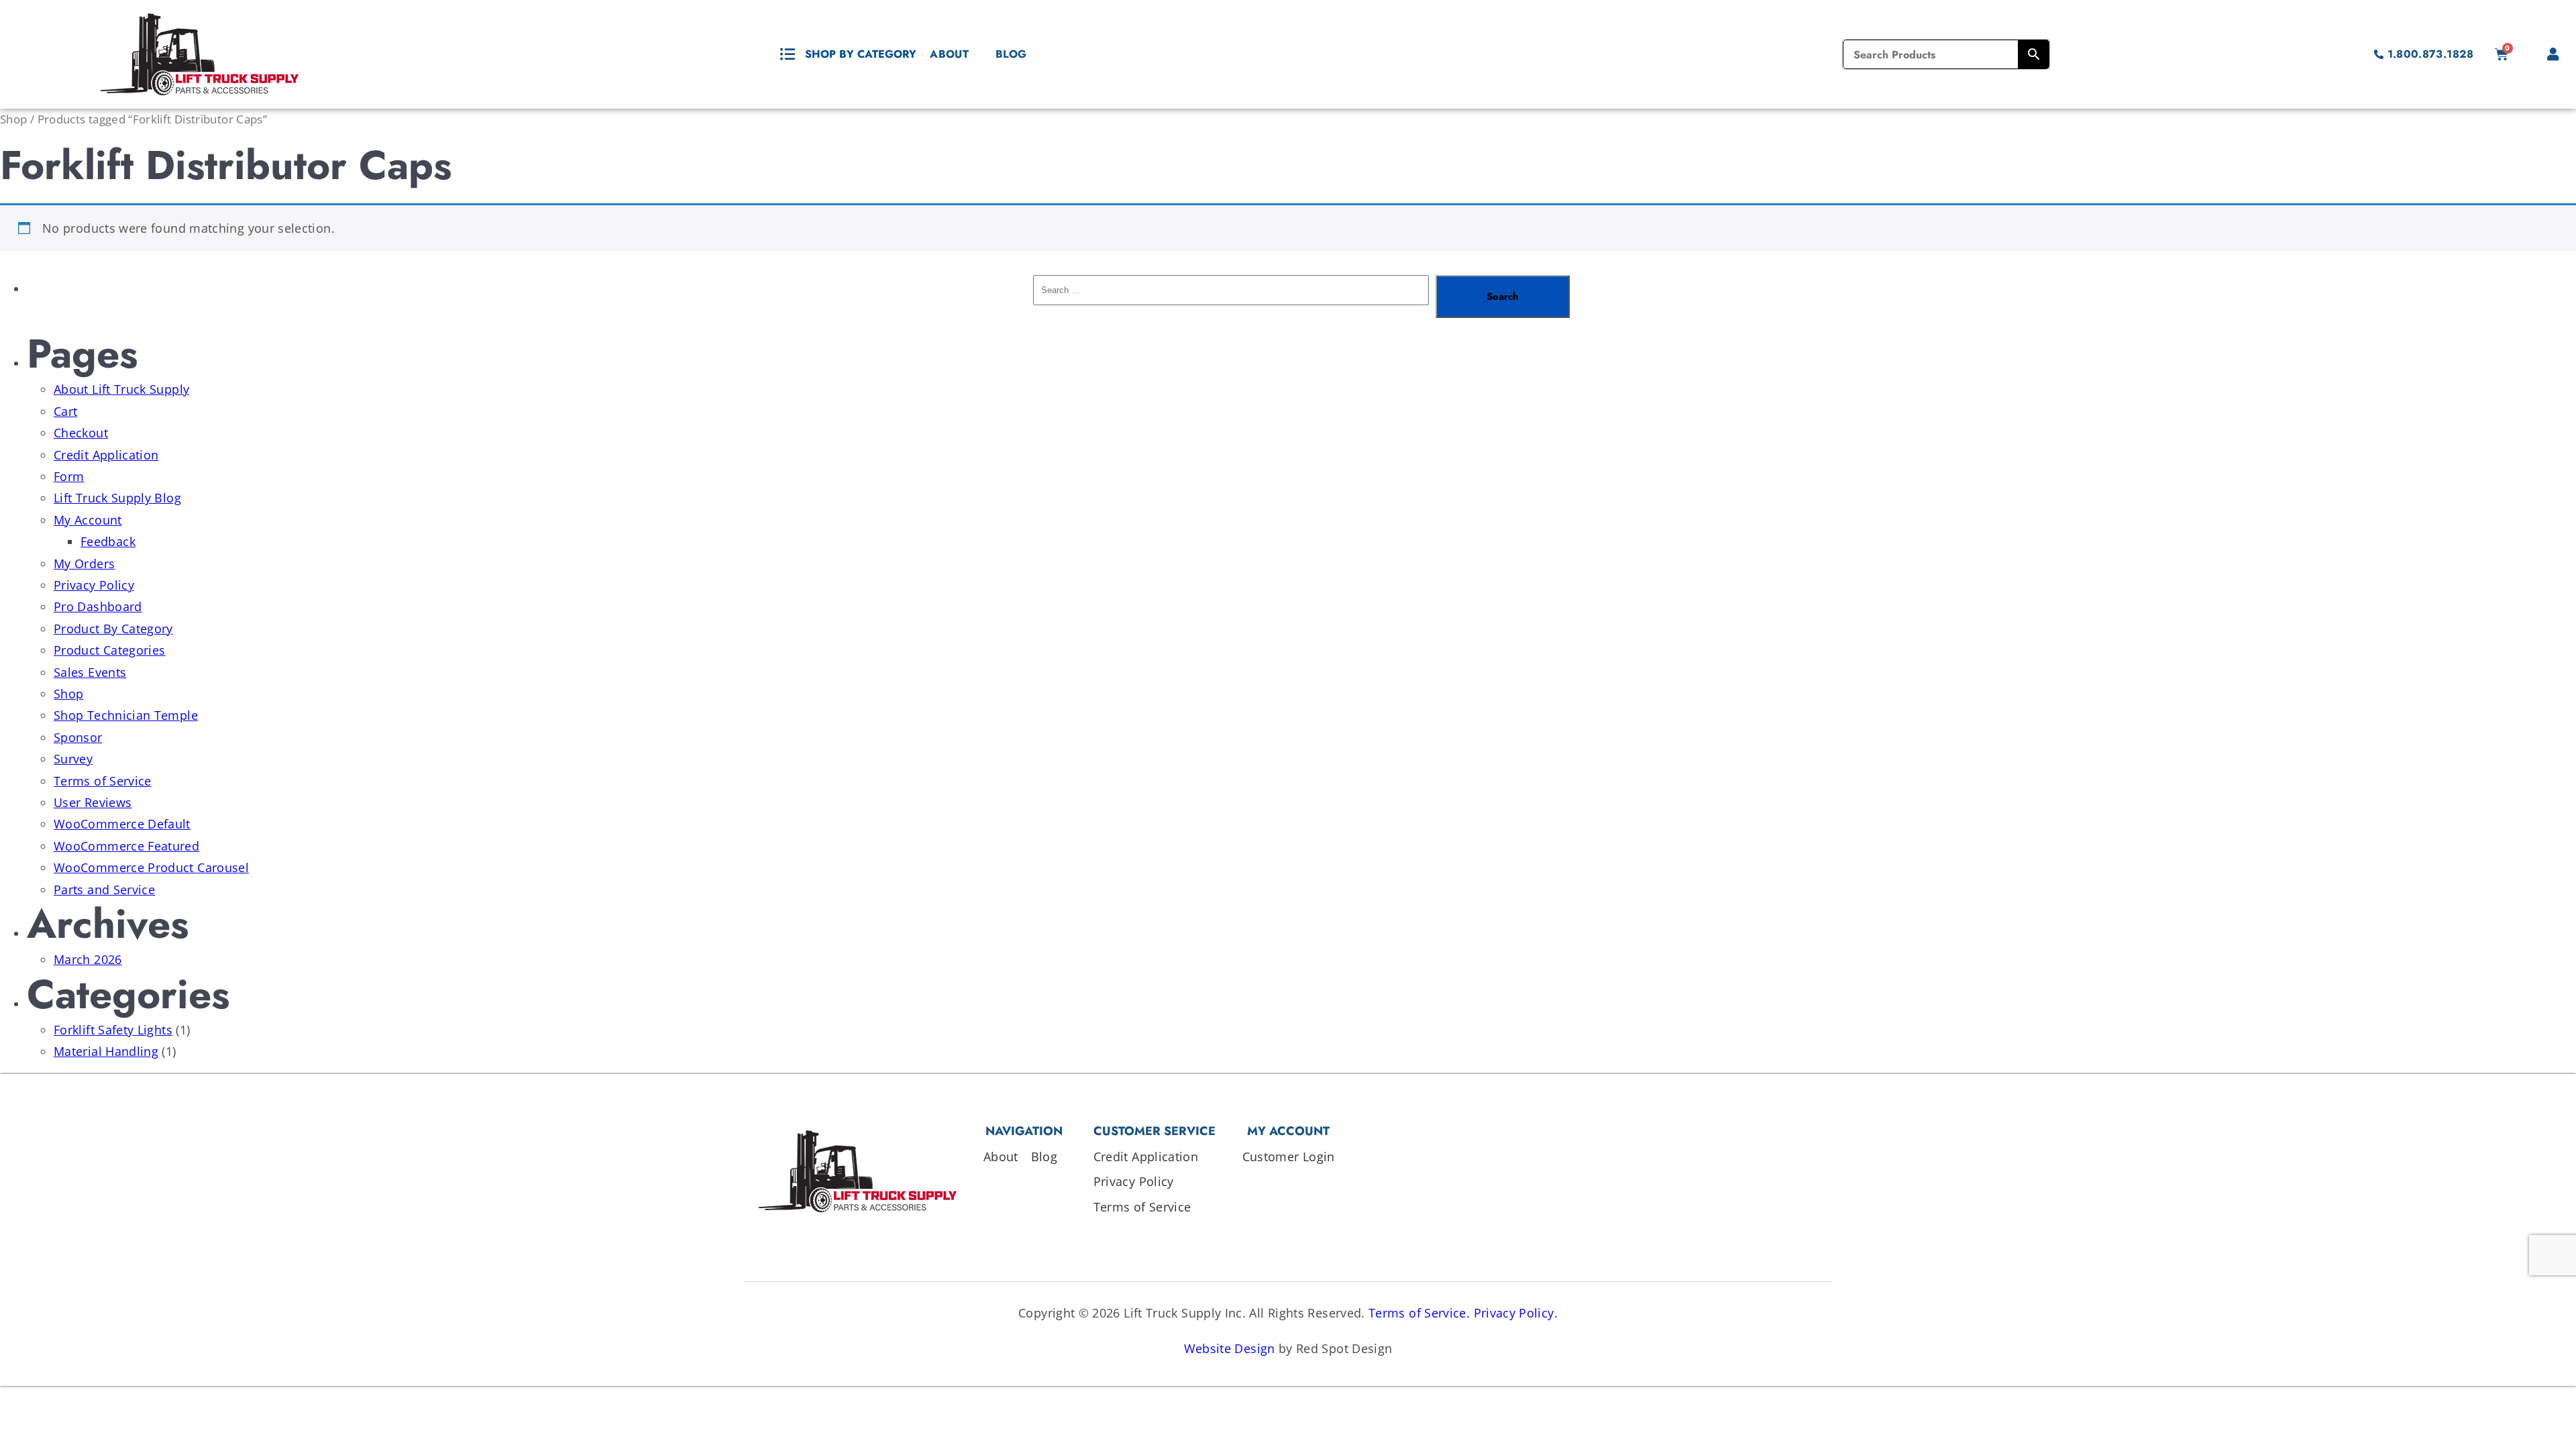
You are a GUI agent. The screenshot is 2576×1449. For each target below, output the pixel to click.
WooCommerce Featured (126, 846)
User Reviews (93, 802)
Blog (1011, 54)
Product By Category (113, 629)
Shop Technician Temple (126, 715)
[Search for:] (1231, 297)
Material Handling (106, 1051)
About (949, 54)
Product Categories (109, 650)
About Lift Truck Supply (121, 389)
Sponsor (78, 737)
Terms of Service (103, 781)
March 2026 (88, 959)
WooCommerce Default (122, 824)
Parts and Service (104, 890)
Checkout (81, 433)
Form (69, 476)
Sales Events (90, 672)
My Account (88, 520)
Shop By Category (861, 54)
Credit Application (106, 455)
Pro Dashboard (98, 606)
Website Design (1230, 1348)
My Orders (84, 563)
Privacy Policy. (1516, 1313)
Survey (73, 759)
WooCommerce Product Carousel (151, 867)
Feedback (108, 541)
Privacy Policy (94, 585)
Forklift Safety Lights (113, 1030)
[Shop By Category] (788, 54)
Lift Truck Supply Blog (117, 498)
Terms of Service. (1419, 1313)
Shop (13, 119)
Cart (65, 411)
